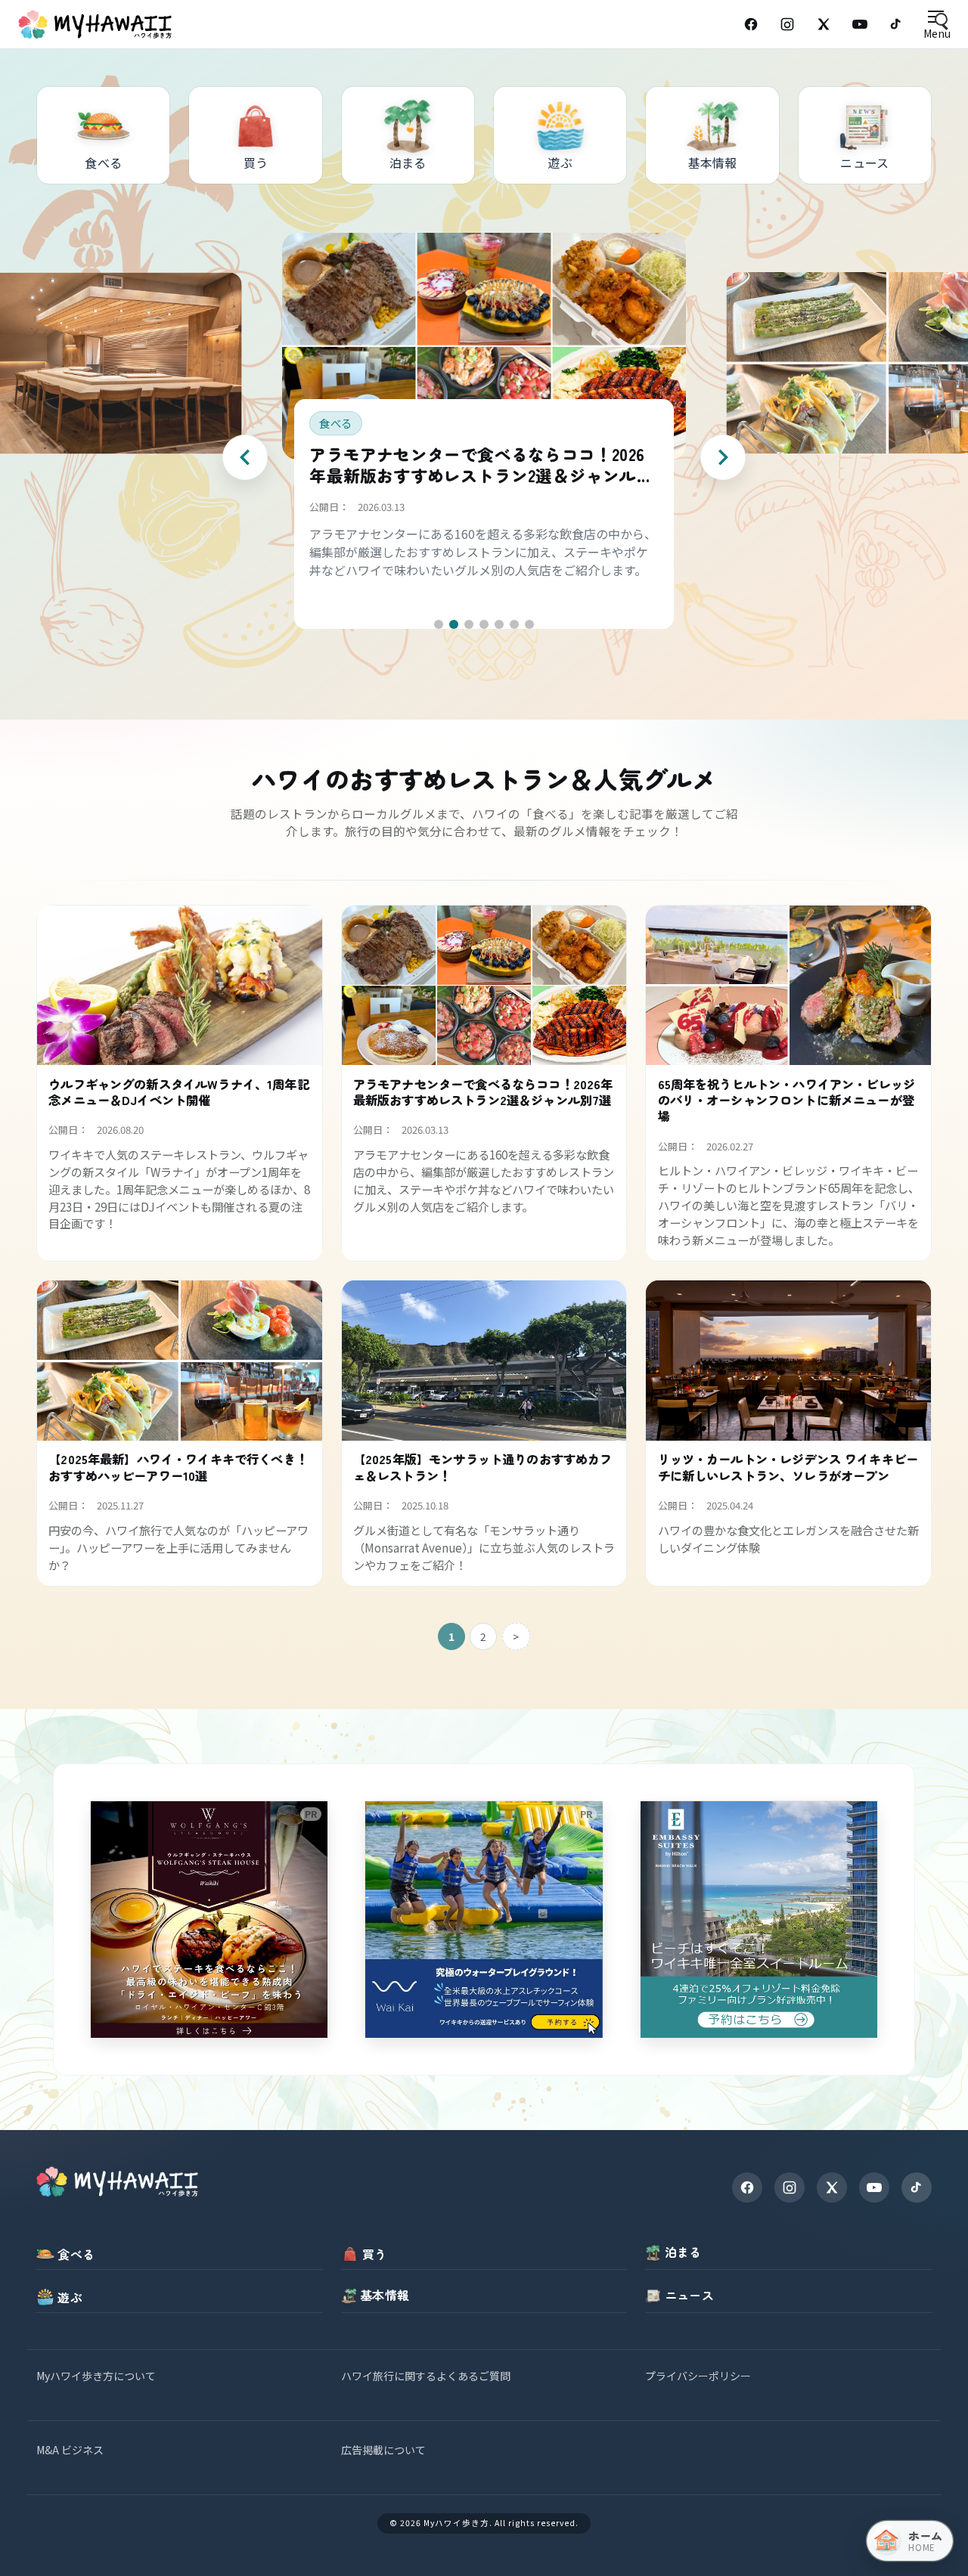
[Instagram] (787, 24)
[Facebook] (751, 24)
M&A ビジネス (70, 2450)
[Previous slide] (245, 457)
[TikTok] (896, 24)
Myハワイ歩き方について (96, 2376)
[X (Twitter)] (824, 24)
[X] (832, 2187)
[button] (439, 624)
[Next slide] (723, 457)
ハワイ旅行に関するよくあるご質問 (426, 2376)
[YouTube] (860, 24)
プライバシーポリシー (698, 2376)
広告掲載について (383, 2450)
